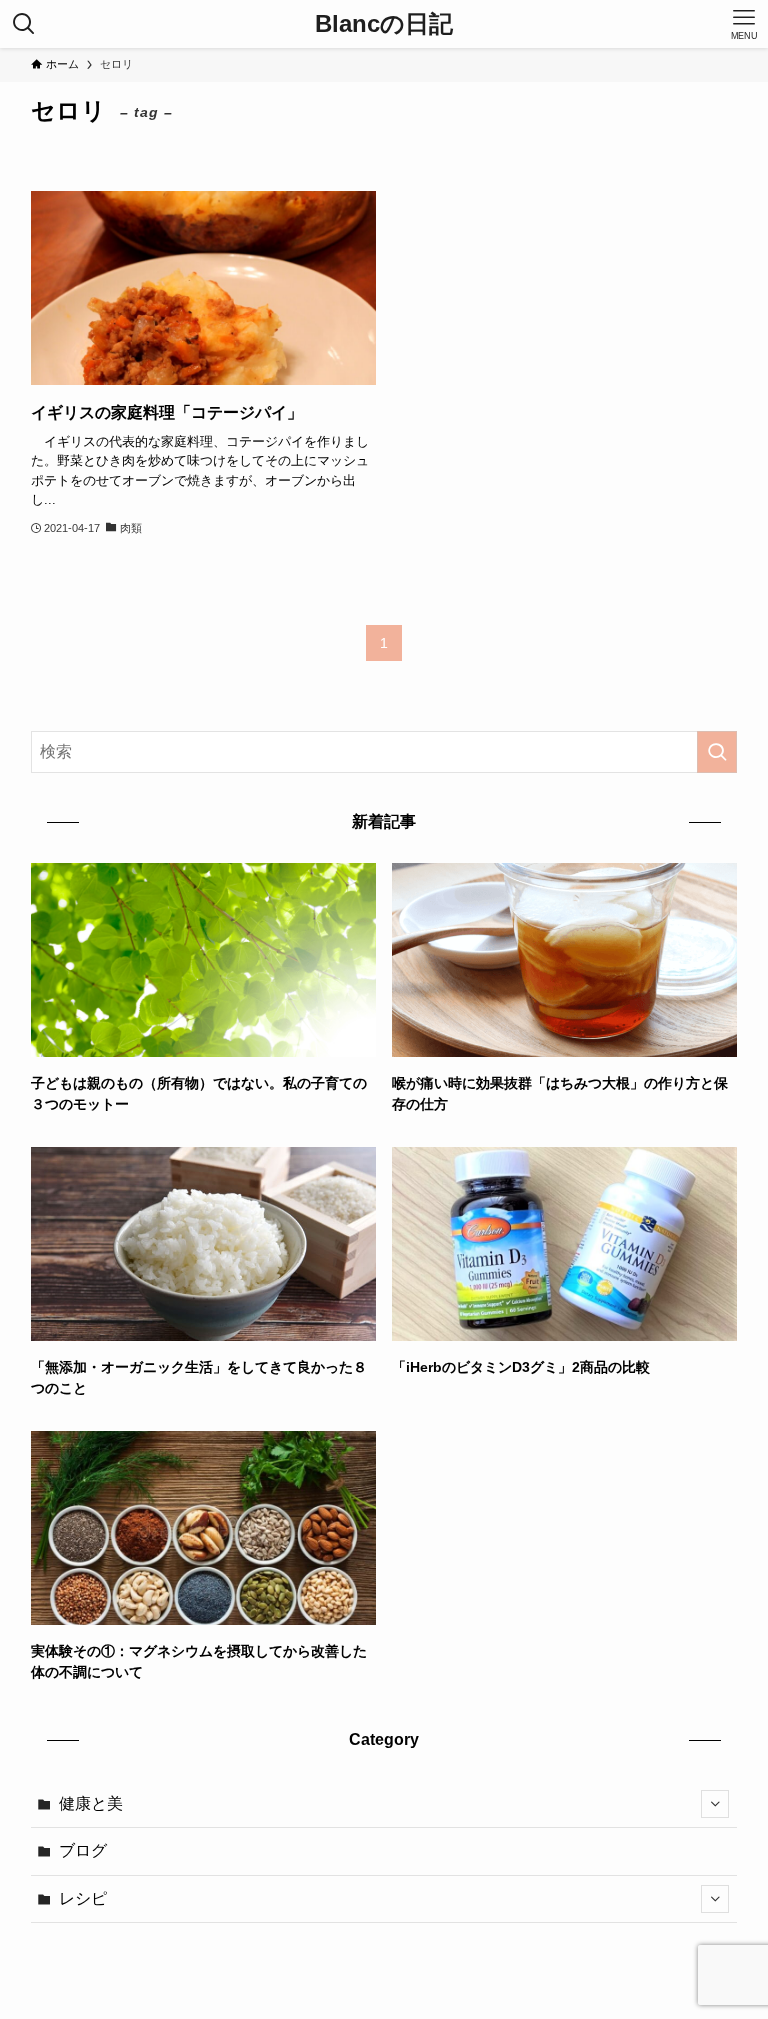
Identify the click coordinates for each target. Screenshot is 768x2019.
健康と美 (91, 1803)
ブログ (83, 1850)
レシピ (83, 1898)
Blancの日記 (384, 24)
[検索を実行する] (717, 752)
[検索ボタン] (24, 24)
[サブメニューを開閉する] (715, 1804)
